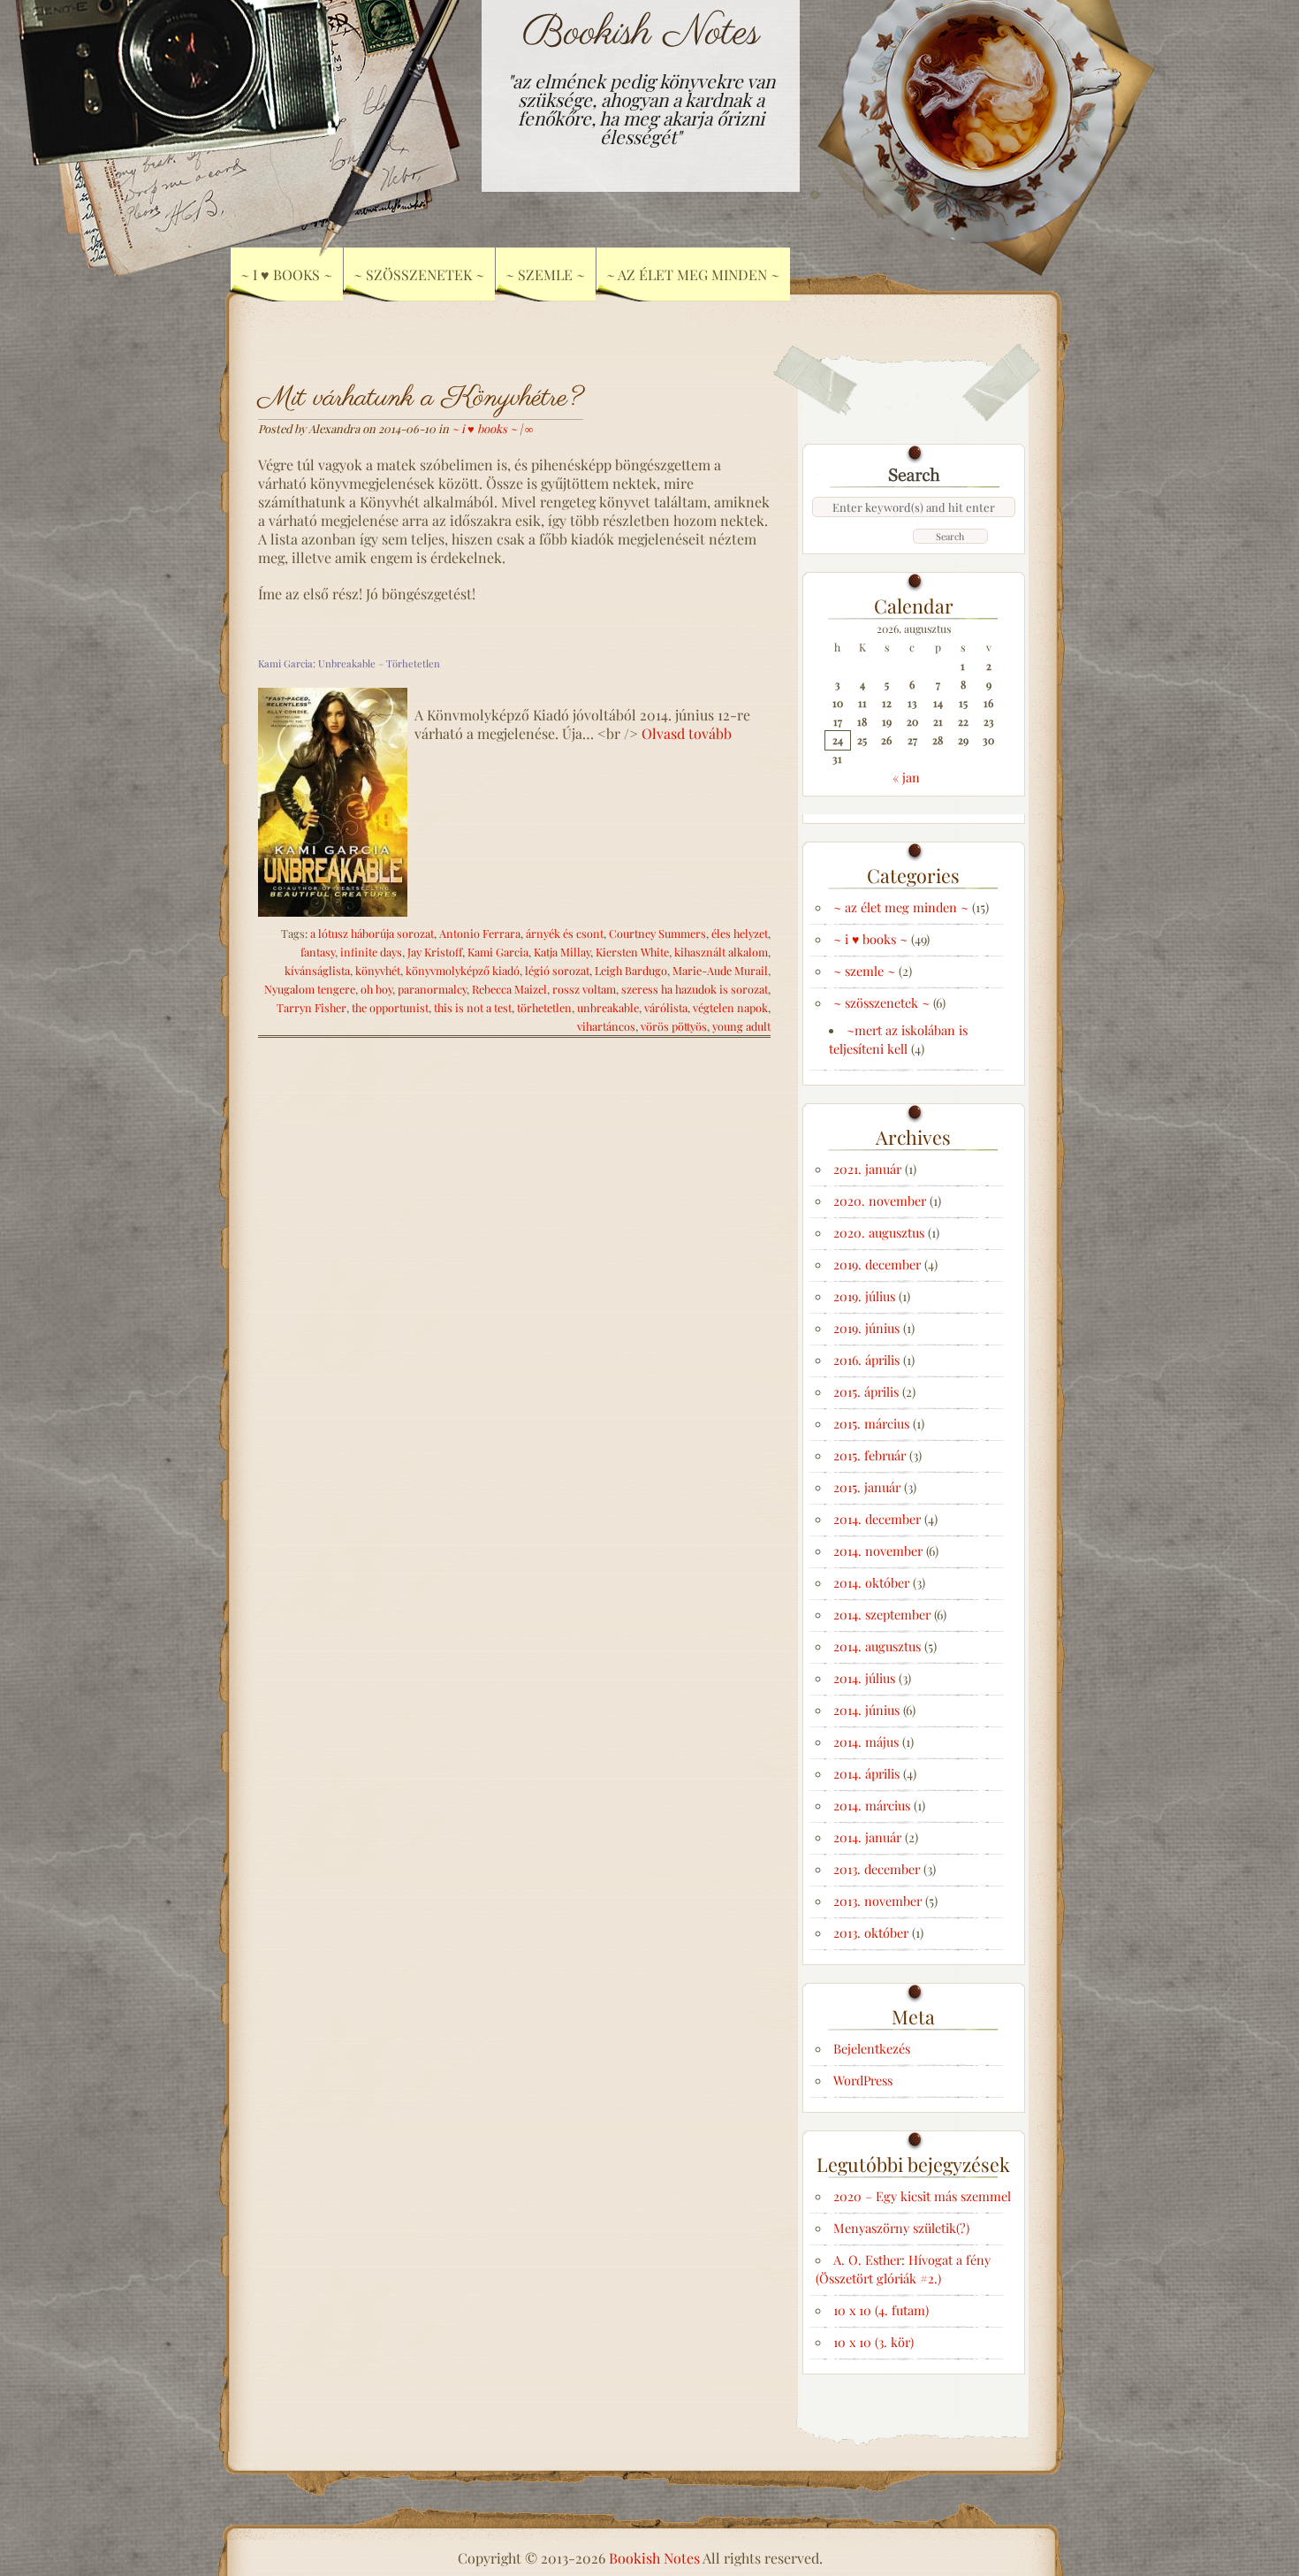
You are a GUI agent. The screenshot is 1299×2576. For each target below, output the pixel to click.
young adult (741, 1026)
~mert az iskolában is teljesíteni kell (898, 1039)
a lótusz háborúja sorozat (372, 933)
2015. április (866, 1391)
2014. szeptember (882, 1614)
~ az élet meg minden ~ (693, 274)
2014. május (866, 1741)
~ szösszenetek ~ (881, 1002)
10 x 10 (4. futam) (881, 2310)
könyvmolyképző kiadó (463, 970)
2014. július (864, 1678)
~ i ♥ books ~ (484, 428)
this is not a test (473, 1007)
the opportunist (390, 1007)
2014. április (866, 1773)
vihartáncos (606, 1026)
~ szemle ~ (864, 971)
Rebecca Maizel (509, 989)
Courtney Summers (657, 933)
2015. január (867, 1487)
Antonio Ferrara (480, 933)
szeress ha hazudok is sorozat (695, 989)
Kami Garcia (498, 952)
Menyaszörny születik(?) (901, 2228)
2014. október (871, 1582)
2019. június (866, 1328)
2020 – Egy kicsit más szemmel (922, 2196)
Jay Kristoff (435, 952)
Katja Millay (562, 952)
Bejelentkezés (872, 2048)
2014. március (872, 1805)
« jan (906, 777)
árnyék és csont (565, 933)
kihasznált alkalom (721, 952)
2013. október (871, 1932)
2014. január (867, 1837)
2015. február (870, 1455)
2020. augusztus (879, 1232)
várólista (666, 1007)
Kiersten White (632, 952)
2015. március (871, 1423)
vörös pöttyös (674, 1026)
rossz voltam (584, 989)
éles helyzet (740, 933)
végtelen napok (730, 1007)
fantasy (318, 952)
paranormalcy (432, 989)
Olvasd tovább (687, 733)
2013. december (877, 1869)
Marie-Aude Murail (720, 970)
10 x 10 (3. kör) (874, 2342)
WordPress (863, 2080)
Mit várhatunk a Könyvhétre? (421, 398)
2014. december (877, 1519)
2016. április (866, 1360)
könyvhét (378, 970)
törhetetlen (544, 1007)
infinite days (371, 952)
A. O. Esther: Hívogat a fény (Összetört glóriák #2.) (903, 2269)
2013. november (877, 1901)
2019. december (877, 1264)
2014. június (866, 1710)
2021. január (867, 1169)
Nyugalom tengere (310, 989)
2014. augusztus (877, 1646)
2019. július (864, 1296)
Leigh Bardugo (631, 970)
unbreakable (608, 1007)
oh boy (376, 989)
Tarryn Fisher (311, 1007)
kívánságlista (317, 970)
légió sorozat (557, 970)
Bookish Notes (641, 33)
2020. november (880, 1200)
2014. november (878, 1551)
